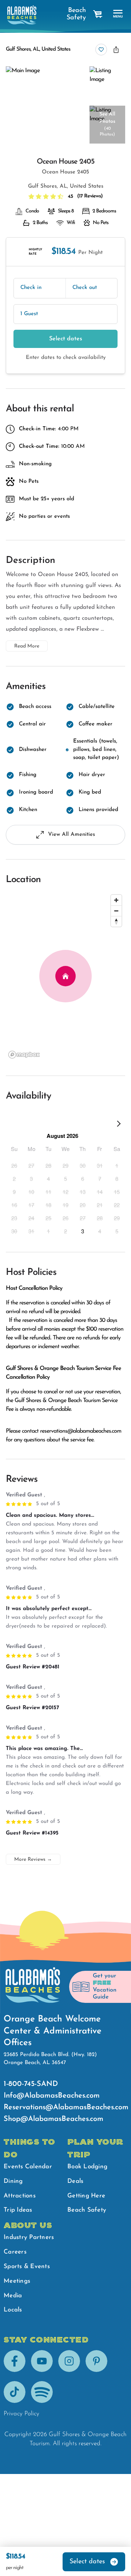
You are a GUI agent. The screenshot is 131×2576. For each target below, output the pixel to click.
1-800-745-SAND (31, 2084)
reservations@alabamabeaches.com (81, 1431)
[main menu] (118, 14)
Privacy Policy (21, 2414)
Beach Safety (76, 14)
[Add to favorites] (101, 50)
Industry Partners (29, 2237)
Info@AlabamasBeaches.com (52, 2096)
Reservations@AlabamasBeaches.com (66, 2107)
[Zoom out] (116, 911)
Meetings (17, 2281)
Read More (27, 646)
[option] (14, 1165)
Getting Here (86, 2196)
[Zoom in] (116, 900)
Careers (15, 2252)
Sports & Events (27, 2266)
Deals (75, 2181)
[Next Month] (119, 1125)
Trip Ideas (18, 2210)
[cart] (98, 14)
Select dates (66, 339)
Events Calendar (28, 2167)
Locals (13, 2310)
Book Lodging (87, 2167)
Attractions (20, 2196)
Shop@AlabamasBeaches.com (53, 2119)
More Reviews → (33, 1859)
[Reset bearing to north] (116, 921)
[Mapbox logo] (24, 1055)
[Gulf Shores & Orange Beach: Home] (22, 15)
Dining (13, 2181)
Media (13, 2296)
